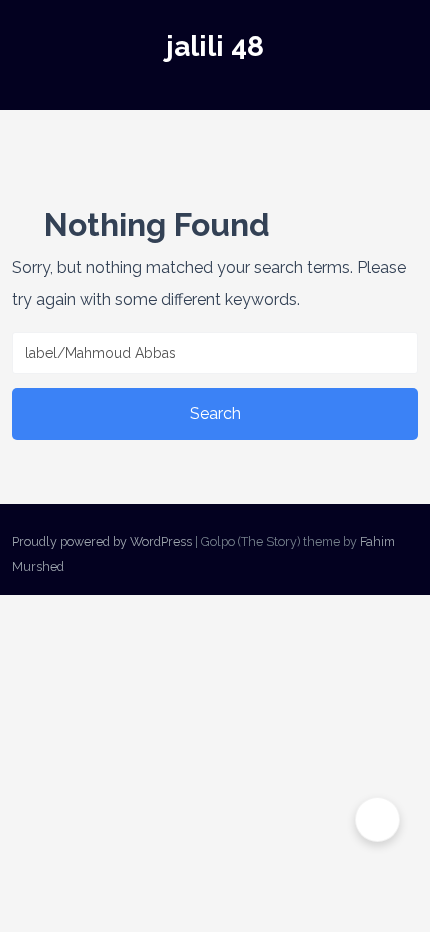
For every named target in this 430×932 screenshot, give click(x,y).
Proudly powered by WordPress (102, 541)
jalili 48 (215, 46)
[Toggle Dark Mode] (377, 819)
